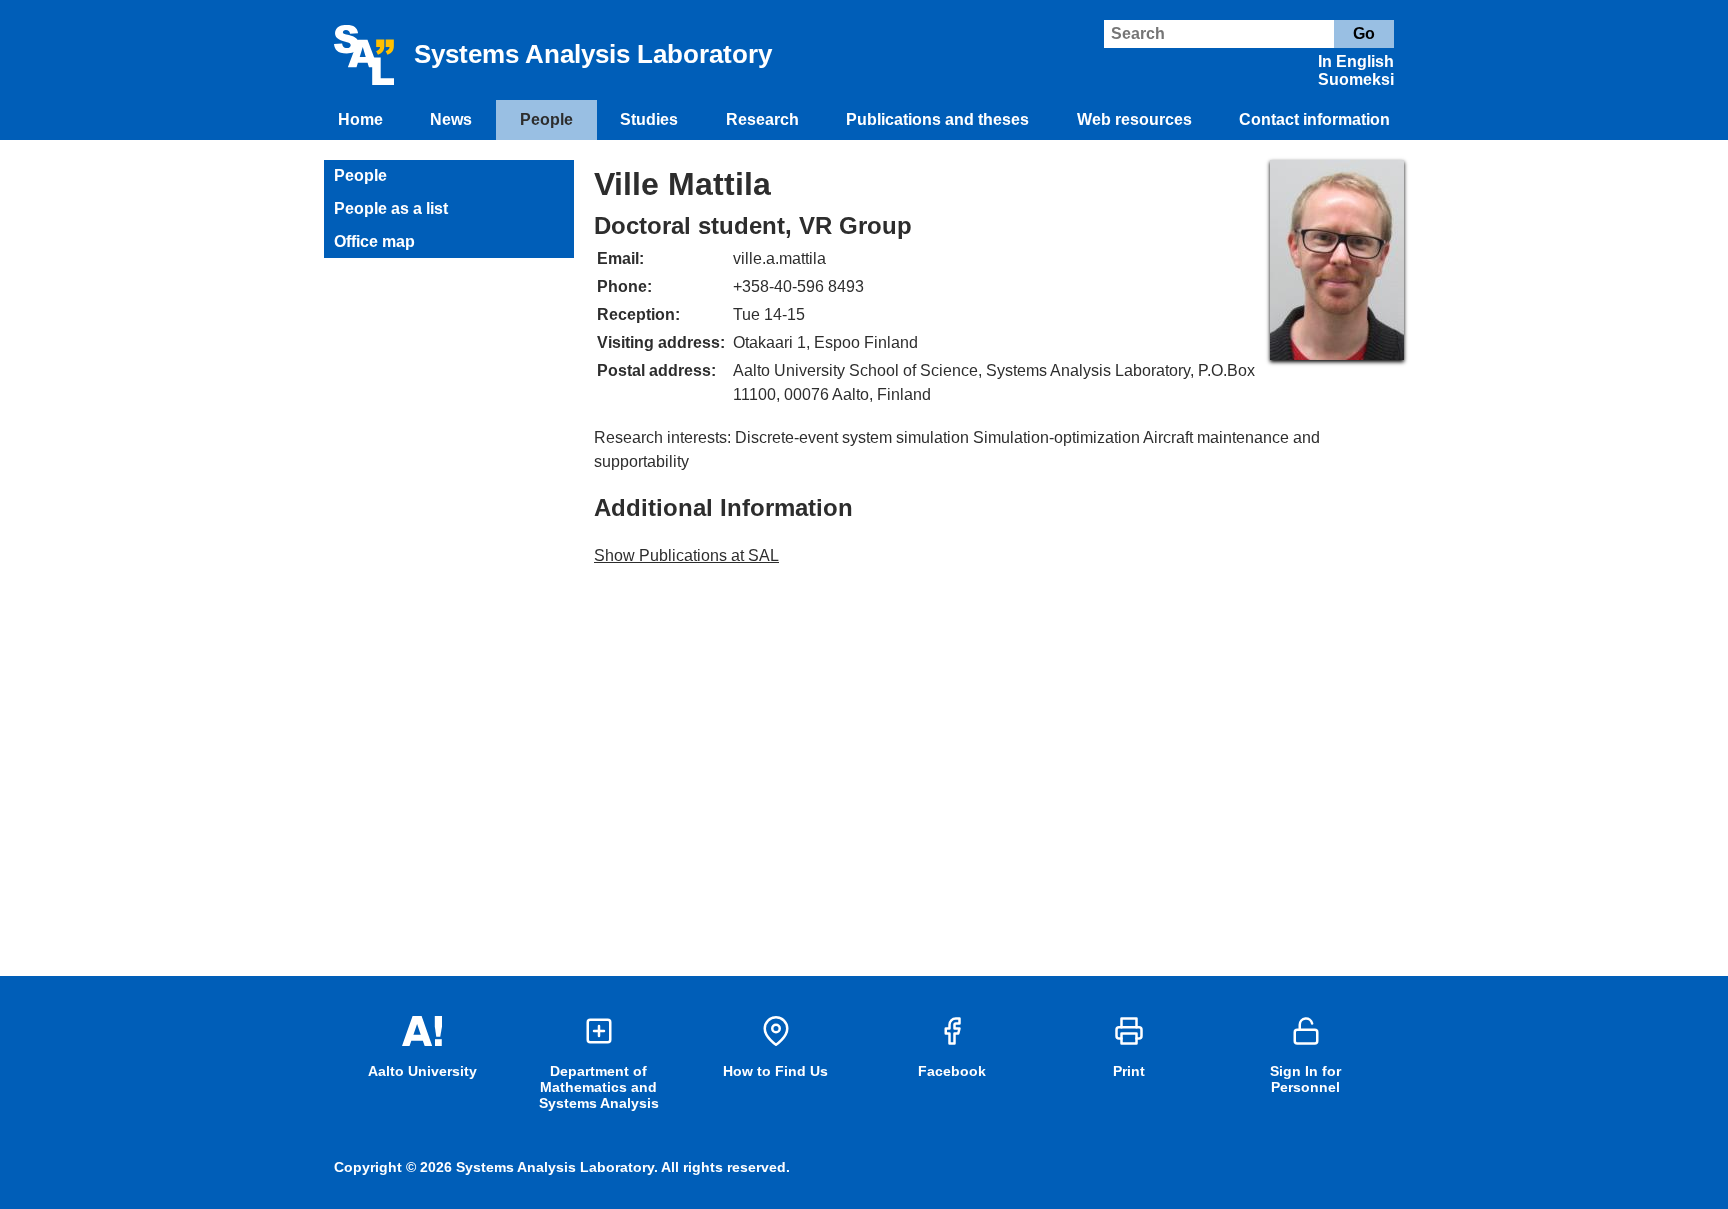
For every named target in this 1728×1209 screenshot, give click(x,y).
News (451, 119)
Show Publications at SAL (686, 555)
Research (762, 119)
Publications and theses (937, 119)
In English (1356, 61)
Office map (374, 241)
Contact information (1314, 119)
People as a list (391, 208)
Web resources (1134, 119)
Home (360, 119)
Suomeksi (1356, 79)
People (546, 119)
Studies (649, 119)
